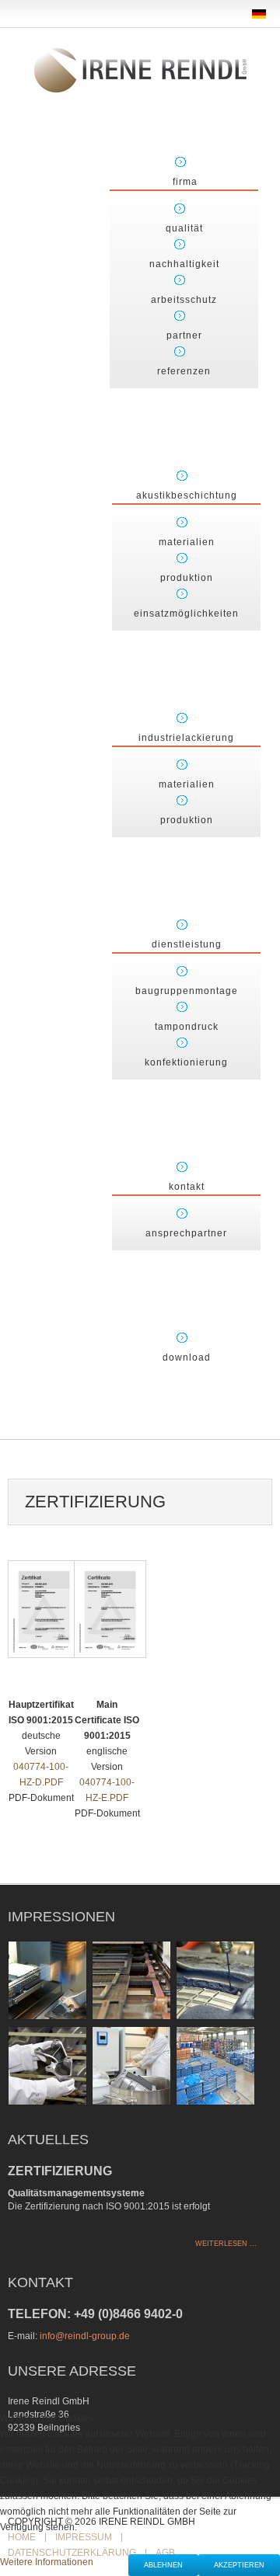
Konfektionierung (186, 1062)
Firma (185, 182)
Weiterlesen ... (226, 2244)
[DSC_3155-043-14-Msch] (47, 2065)
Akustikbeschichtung (187, 495)
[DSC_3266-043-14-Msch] (131, 2065)
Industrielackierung (186, 738)
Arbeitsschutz (184, 300)
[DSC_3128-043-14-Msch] (47, 1980)
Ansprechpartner (186, 1233)
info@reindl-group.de (85, 2336)
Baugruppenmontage (187, 991)
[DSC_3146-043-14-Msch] (215, 1980)
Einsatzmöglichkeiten (186, 614)
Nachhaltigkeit (184, 264)
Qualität (184, 228)
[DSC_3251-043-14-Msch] (131, 1980)
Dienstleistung (187, 944)
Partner (184, 335)
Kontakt (187, 1187)
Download (187, 1358)
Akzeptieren (239, 2565)
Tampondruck (187, 1027)
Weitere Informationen (47, 2562)
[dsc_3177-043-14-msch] (215, 2065)
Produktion (187, 578)
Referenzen (184, 371)
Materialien (187, 542)
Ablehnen (163, 2565)
